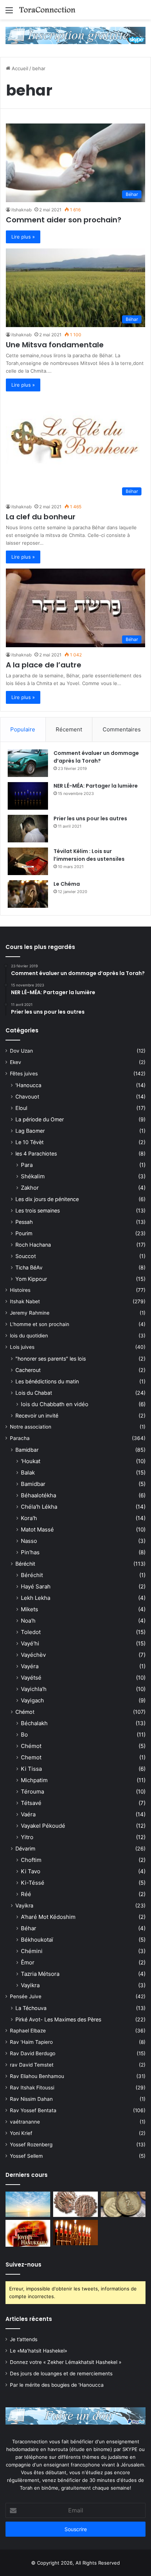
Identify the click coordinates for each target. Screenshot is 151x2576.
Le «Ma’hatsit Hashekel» (38, 2351)
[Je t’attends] (28, 2204)
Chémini (32, 1951)
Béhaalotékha (38, 1495)
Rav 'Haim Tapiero (31, 2042)
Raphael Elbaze (28, 2031)
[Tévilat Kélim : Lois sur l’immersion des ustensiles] (28, 861)
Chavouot (27, 1097)
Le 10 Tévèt (30, 1142)
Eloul (21, 1108)
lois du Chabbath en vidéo (55, 1404)
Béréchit (25, 1564)
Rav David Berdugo (33, 2053)
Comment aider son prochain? (64, 220)
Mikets (30, 1609)
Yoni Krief (21, 2133)
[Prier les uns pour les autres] (28, 829)
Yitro (27, 1837)
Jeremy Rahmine (30, 1313)
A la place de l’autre (44, 665)
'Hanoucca (28, 1085)
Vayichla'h (34, 1689)
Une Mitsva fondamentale (55, 345)
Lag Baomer (30, 1131)
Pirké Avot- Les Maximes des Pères (58, 2019)
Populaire (23, 729)
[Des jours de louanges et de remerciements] (28, 2233)
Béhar (29, 1928)
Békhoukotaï (37, 1940)
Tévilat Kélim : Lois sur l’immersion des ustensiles (89, 855)
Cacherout (28, 1370)
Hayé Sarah (36, 1586)
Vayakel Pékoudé (43, 1826)
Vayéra (30, 1666)
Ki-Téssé (33, 1883)
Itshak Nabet (25, 1301)
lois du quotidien (29, 1336)
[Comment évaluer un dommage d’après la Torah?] (28, 763)
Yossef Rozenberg (31, 2145)
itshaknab (21, 210)
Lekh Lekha (36, 1598)
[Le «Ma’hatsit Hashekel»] (75, 2204)
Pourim (24, 1233)
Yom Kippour (31, 1279)
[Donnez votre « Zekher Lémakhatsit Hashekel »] (123, 2204)
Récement (69, 729)
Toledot (31, 1632)
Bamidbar (27, 1450)
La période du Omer (40, 1119)
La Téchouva (31, 2008)
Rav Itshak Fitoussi (32, 2088)
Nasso (29, 1541)
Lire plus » (23, 237)
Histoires (20, 1290)
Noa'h (28, 1621)
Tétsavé (31, 1803)
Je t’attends (24, 2339)
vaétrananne (25, 2122)
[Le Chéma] (28, 894)
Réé (26, 1894)
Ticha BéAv (29, 1267)
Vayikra (24, 1905)
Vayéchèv (33, 1655)
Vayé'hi (30, 1643)
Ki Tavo (31, 1871)
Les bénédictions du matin (47, 1381)
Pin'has (30, 1552)
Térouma (32, 1792)
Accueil (19, 68)
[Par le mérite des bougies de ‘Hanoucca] (75, 2233)
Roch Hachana (33, 1245)
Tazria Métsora (40, 1974)
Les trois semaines (38, 1210)
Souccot (26, 1256)
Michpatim (34, 1780)
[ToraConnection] (48, 10)
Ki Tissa (31, 1769)
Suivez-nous (23, 2265)
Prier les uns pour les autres (90, 818)
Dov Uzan (21, 1051)
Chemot (31, 1757)
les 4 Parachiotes (36, 1153)
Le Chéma (67, 884)
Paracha (20, 1438)
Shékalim (33, 1176)
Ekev (16, 1062)
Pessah (24, 1222)
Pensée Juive (26, 1996)
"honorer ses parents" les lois (51, 1359)
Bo (24, 1735)
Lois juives (22, 1347)
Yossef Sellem (26, 2156)
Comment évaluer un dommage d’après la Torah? (96, 757)
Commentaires (122, 729)
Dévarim (25, 1848)
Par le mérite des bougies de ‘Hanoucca (57, 2385)
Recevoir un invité (37, 1416)
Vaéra (28, 1814)
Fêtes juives (24, 1074)
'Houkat (31, 1461)
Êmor (28, 1962)
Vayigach (32, 1700)
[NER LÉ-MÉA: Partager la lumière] (28, 796)
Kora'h (29, 1518)
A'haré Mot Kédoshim (48, 1917)
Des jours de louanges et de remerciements (61, 2373)
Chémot (25, 1712)
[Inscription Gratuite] (75, 35)
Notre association (31, 1427)
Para (27, 1165)
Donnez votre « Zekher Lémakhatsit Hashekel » (66, 2362)
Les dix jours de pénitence (47, 1199)
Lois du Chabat (34, 1393)
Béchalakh (34, 1723)
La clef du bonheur (41, 517)
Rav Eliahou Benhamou (37, 2076)
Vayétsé (31, 1678)
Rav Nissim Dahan (31, 2099)
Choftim (31, 1860)
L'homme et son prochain (40, 1324)
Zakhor (30, 1188)
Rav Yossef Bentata (33, 2110)
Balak (28, 1472)
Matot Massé (37, 1529)
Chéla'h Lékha (39, 1507)
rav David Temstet (32, 2065)
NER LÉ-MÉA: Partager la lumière (96, 786)
